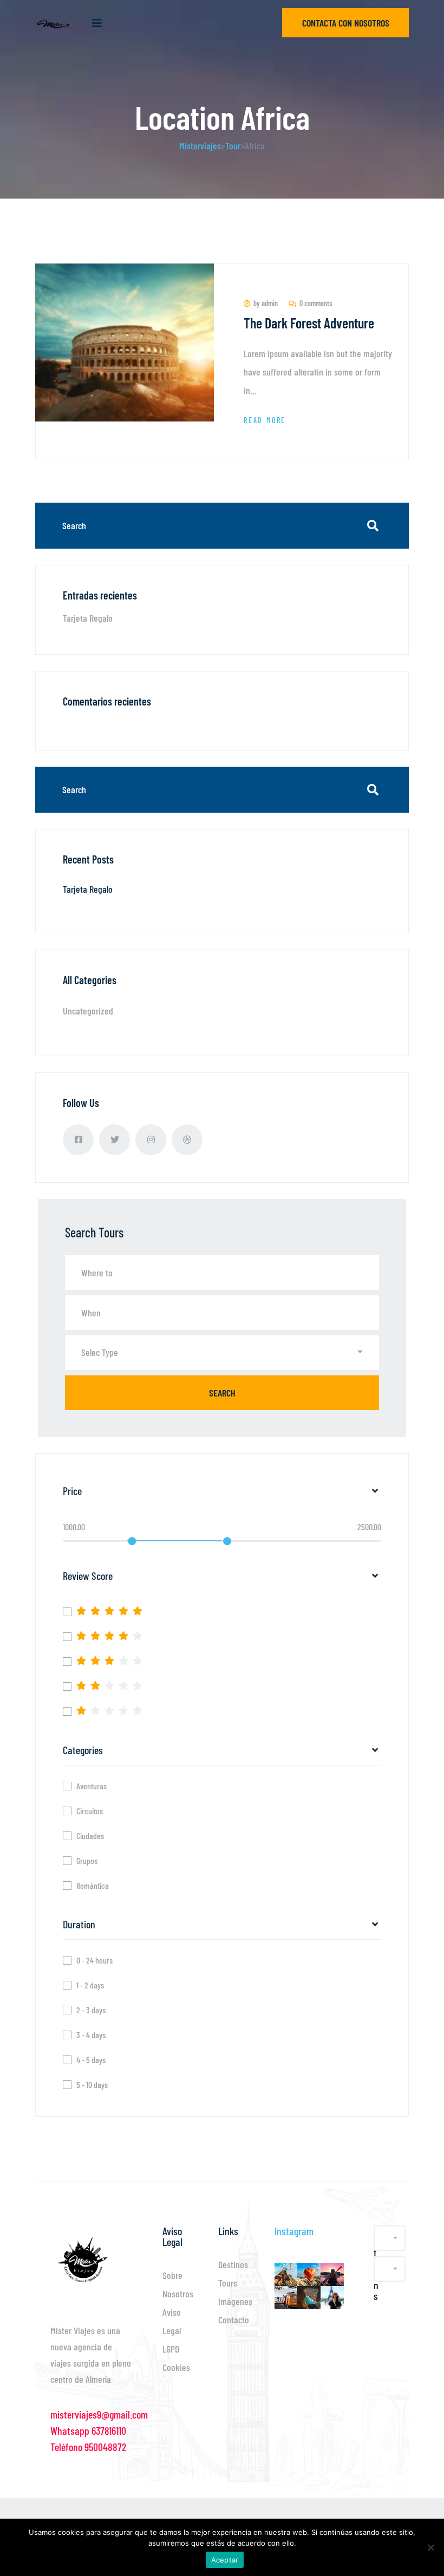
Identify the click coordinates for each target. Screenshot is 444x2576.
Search (222, 1393)
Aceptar (225, 2560)
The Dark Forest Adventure (309, 323)
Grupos (87, 1861)
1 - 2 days (90, 1985)
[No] (430, 2547)
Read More (265, 420)
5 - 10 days (92, 2085)
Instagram (294, 2231)
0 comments (316, 303)
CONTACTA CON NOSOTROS (346, 23)
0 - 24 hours (94, 1960)
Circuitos (90, 1811)
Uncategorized (88, 1011)
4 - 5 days (91, 2060)
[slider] (132, 1541)
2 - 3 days (91, 2010)
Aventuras (92, 1786)
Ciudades (90, 1836)
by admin (266, 303)
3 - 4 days (91, 2035)
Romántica (93, 1886)
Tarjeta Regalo (88, 618)
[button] (222, 1353)
